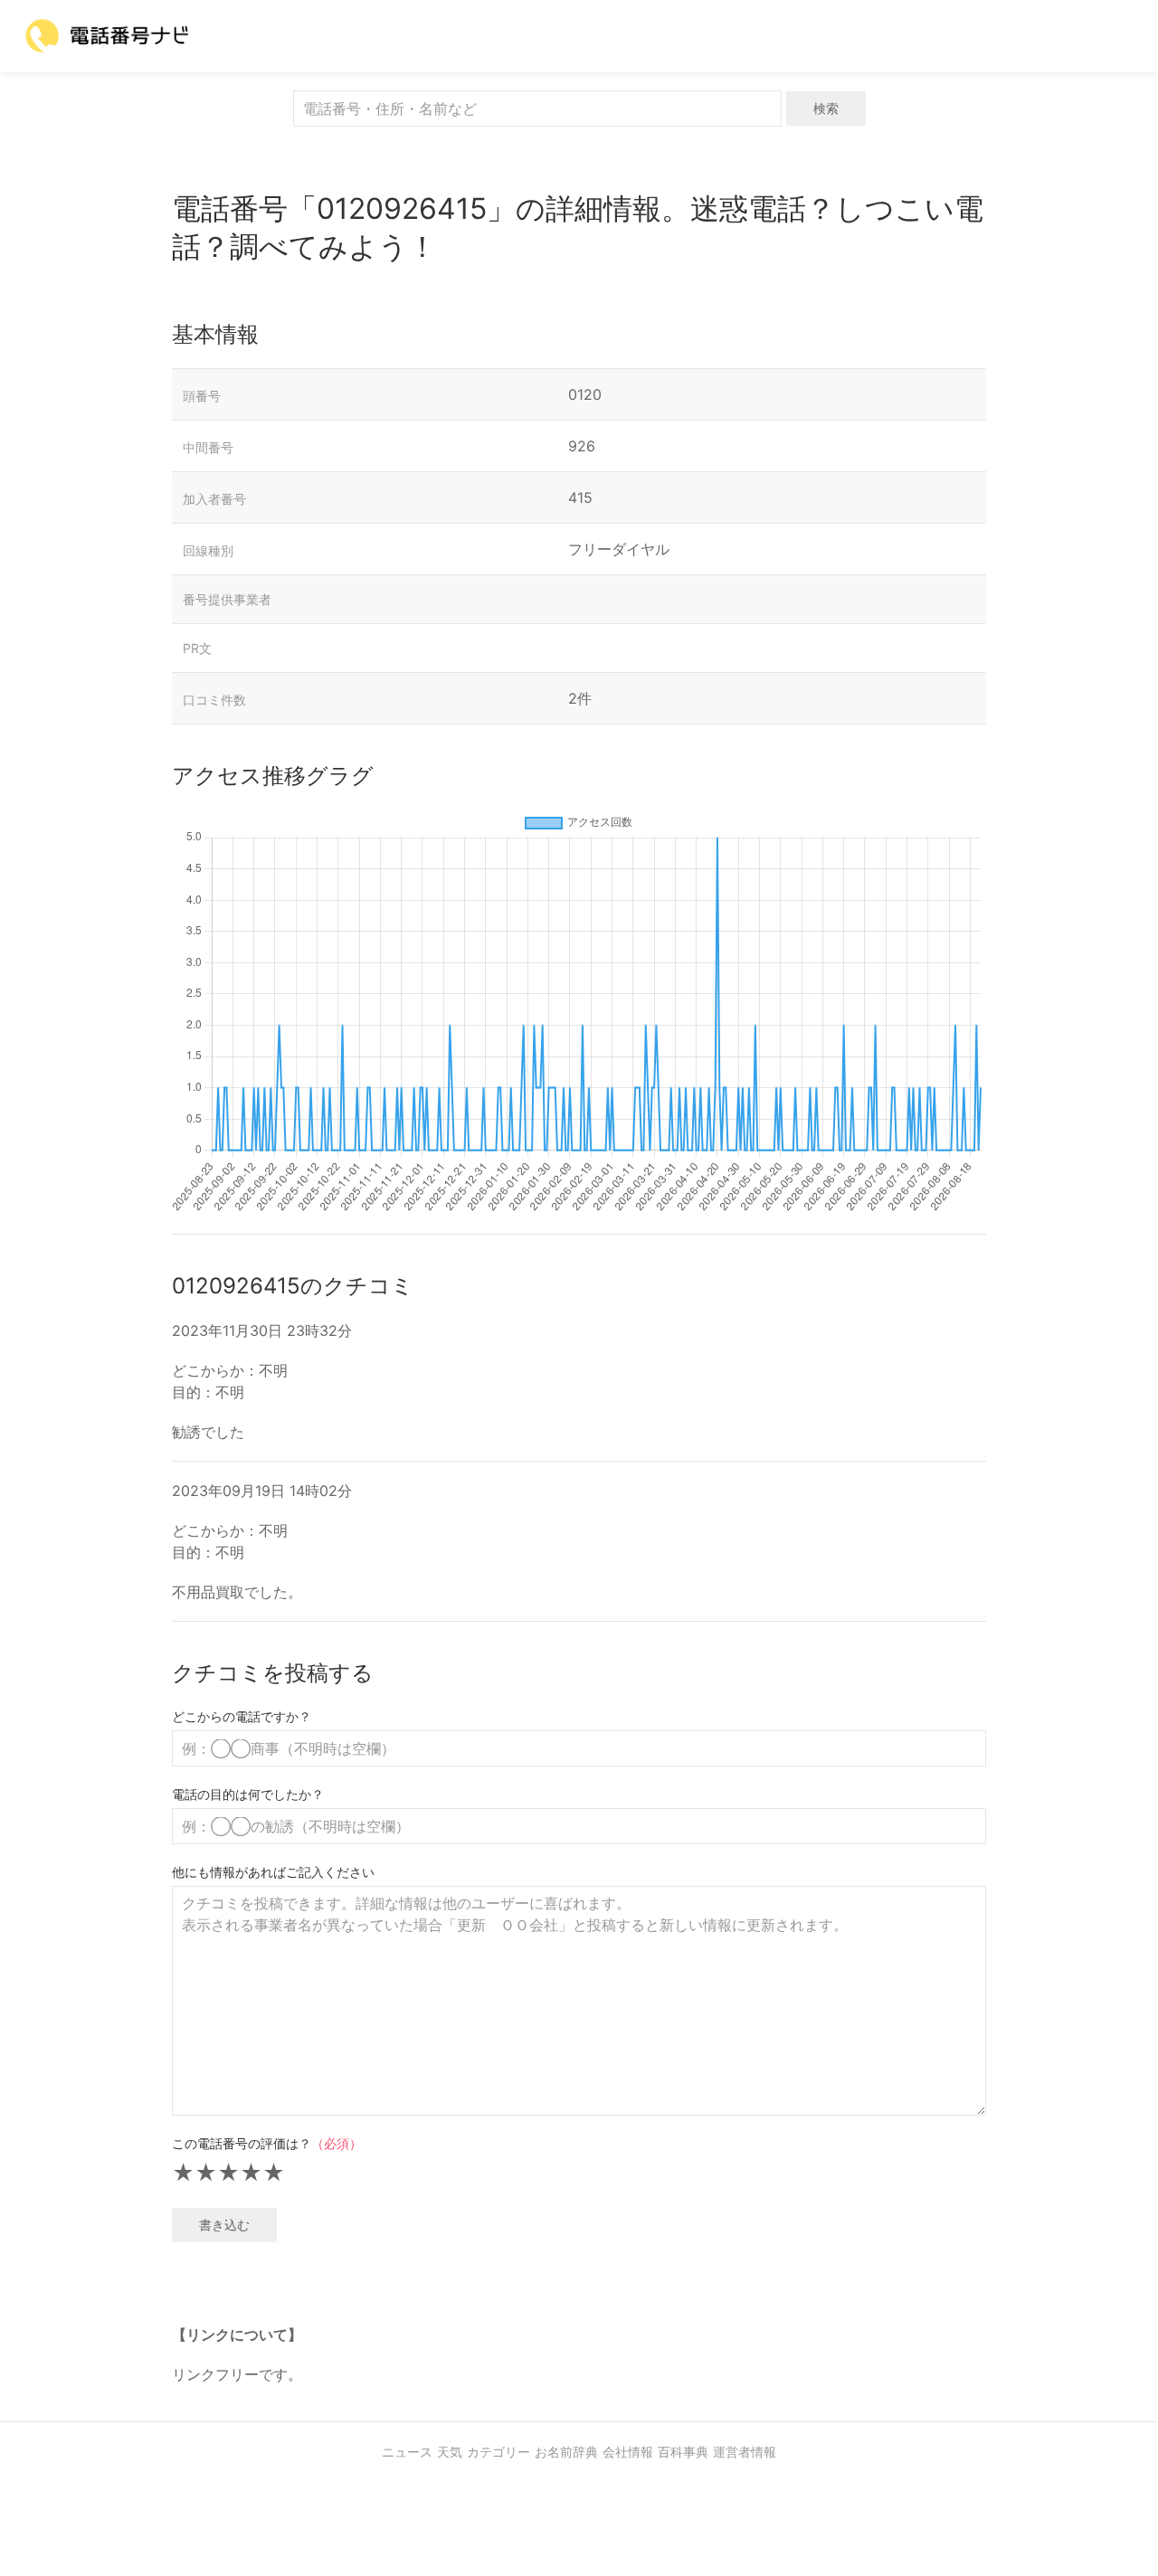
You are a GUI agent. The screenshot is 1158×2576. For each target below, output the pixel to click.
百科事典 (683, 2452)
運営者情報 (745, 2452)
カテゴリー (498, 2452)
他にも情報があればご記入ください (273, 1872)
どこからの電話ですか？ (242, 1716)
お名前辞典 (566, 2452)
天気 (450, 2452)
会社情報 (628, 2452)
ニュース (407, 2452)
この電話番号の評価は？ (267, 2143)
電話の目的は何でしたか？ (248, 1794)
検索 (826, 108)
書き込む (224, 2225)
